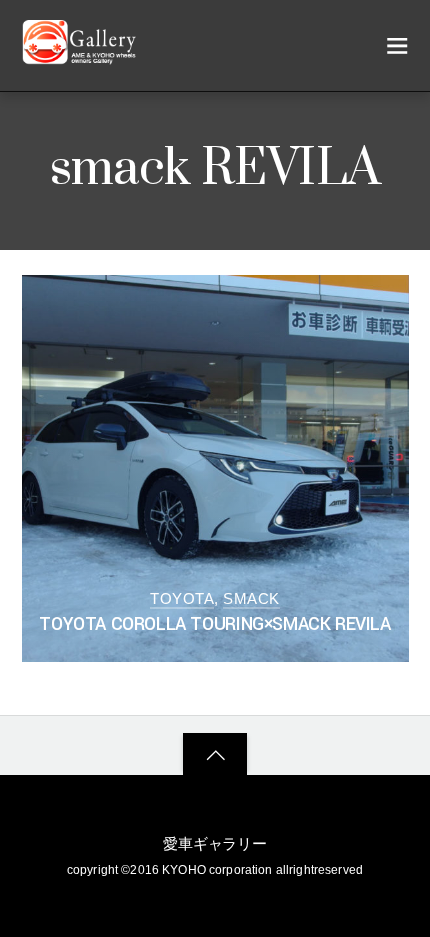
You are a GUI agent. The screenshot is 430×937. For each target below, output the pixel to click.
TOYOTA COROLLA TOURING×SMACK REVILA (214, 624)
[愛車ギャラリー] (82, 55)
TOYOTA (182, 598)
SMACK (251, 598)
